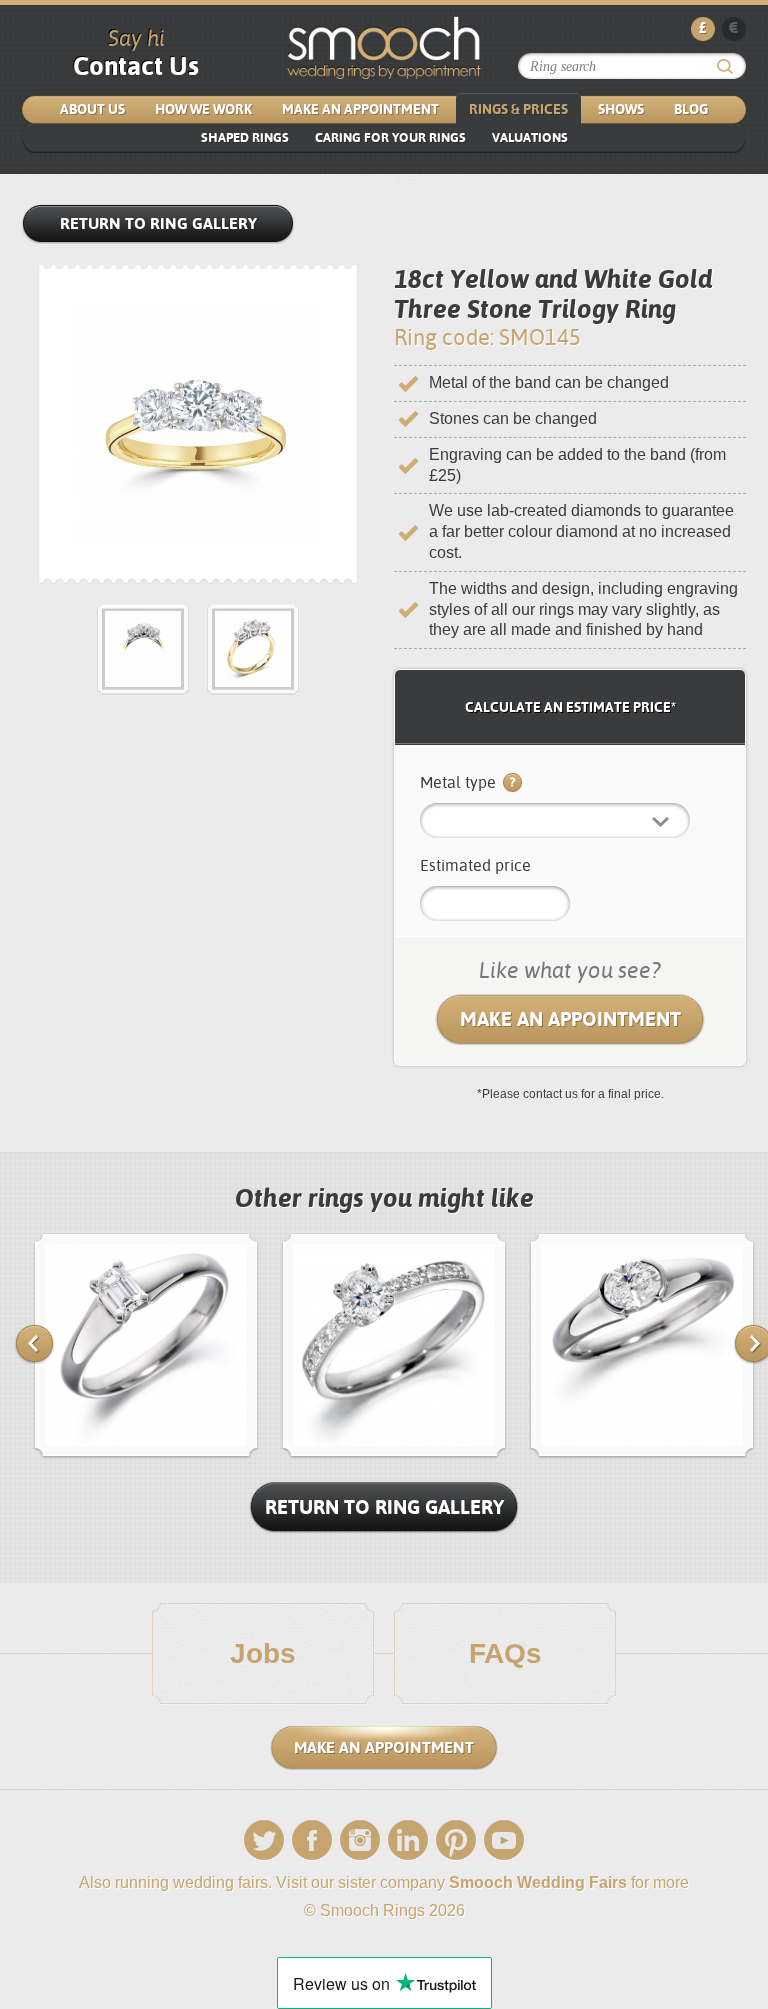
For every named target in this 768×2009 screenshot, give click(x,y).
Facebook (312, 1840)
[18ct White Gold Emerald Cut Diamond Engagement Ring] (146, 1453)
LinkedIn (408, 1840)
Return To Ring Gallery (384, 1507)
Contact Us (136, 66)
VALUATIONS (530, 137)
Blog (691, 109)
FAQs (505, 1653)
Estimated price (475, 865)
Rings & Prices (518, 109)
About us (92, 109)
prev (34, 1343)
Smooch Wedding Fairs (538, 1882)
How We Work (203, 109)
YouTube (504, 1840)
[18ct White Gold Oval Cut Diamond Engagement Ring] (642, 1453)
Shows (621, 109)
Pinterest (456, 1840)
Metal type (460, 782)
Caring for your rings (390, 137)
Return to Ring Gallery (158, 223)
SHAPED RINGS (245, 137)
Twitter (264, 1840)
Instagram (360, 1840)
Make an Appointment (360, 109)
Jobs (263, 1653)
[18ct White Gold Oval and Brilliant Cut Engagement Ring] (394, 1453)
